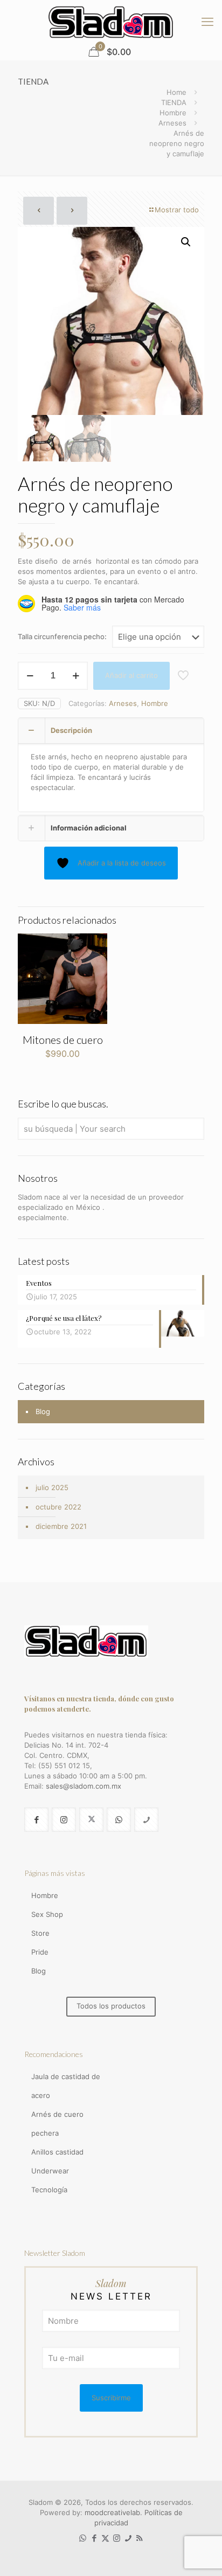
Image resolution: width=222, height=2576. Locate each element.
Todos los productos (111, 2006)
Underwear (50, 2171)
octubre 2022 (58, 1507)
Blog (43, 1411)
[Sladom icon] (128, 2538)
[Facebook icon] (94, 2538)
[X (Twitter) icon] (105, 2538)
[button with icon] (36, 1820)
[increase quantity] (76, 676)
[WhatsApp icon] (83, 2538)
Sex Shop (47, 1914)
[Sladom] (111, 22)
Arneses (172, 123)
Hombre (173, 113)
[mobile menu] (207, 22)
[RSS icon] (139, 2538)
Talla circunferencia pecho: (62, 636)
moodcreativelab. (115, 2512)
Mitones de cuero (63, 1040)
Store (40, 1933)
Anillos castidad (57, 2152)
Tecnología (49, 2190)
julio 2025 (52, 1487)
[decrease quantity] (30, 676)
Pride (40, 1952)
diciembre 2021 (61, 1526)
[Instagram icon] (117, 2538)
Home (176, 92)
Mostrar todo (177, 210)
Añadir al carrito (131, 675)
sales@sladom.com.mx (84, 1786)
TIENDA (174, 102)
